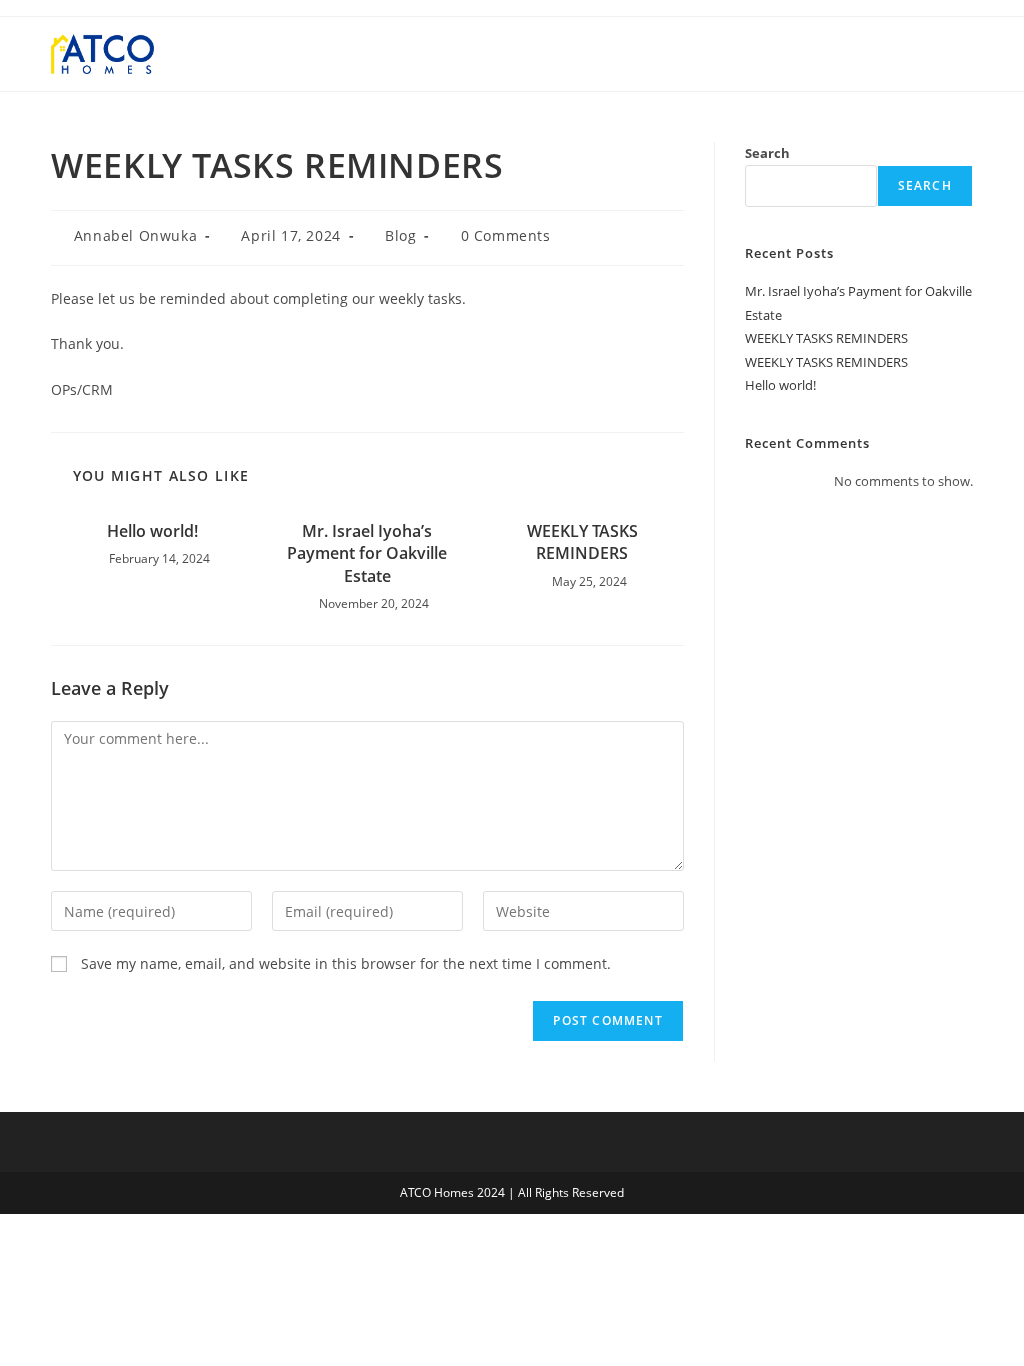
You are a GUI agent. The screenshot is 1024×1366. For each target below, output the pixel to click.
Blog (400, 235)
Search (767, 153)
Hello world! (152, 531)
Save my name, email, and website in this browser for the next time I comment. (346, 963)
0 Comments (506, 235)
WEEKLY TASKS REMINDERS (582, 542)
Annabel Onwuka (135, 235)
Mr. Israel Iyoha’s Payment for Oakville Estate (367, 553)
